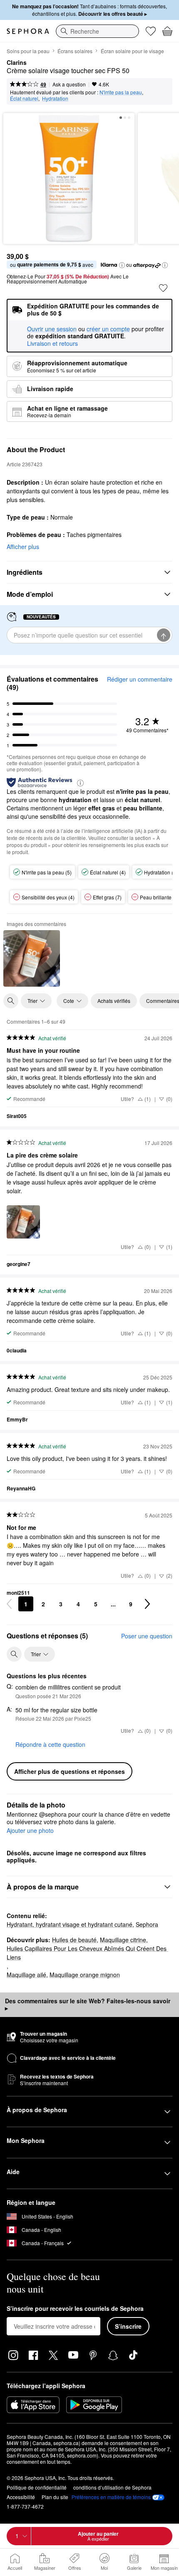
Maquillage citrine (123, 1940)
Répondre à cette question (50, 1744)
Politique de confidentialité (37, 2487)
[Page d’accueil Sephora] (28, 31)
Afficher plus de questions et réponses (70, 1771)
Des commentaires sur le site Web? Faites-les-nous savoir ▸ (88, 2005)
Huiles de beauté (74, 1940)
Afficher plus (23, 547)
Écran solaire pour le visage (132, 51)
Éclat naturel (24, 98)
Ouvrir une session (52, 329)
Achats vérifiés (114, 1001)
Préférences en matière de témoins (111, 2497)
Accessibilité (21, 2497)
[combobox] (97, 31)
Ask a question (69, 84)
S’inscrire (128, 2326)
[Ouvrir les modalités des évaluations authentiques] (80, 782)
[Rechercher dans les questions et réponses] (14, 1654)
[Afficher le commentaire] (32, 958)
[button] (122, 265)
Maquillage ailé (26, 1975)
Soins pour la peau (28, 51)
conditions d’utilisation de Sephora (112, 2487)
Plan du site (55, 2497)
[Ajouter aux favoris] (163, 288)
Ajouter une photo (30, 1831)
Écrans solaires (75, 51)
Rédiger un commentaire (140, 679)
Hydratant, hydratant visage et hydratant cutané (70, 1924)
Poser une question (147, 1636)
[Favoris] (151, 31)
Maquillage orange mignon (85, 1975)
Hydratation (55, 98)
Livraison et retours (52, 343)
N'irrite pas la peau (121, 92)
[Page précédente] (9, 1604)
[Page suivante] (147, 1604)
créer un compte (108, 329)
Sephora (147, 1924)
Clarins (17, 63)
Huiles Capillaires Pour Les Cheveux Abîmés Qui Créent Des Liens (87, 1953)
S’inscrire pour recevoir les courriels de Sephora (75, 2309)
